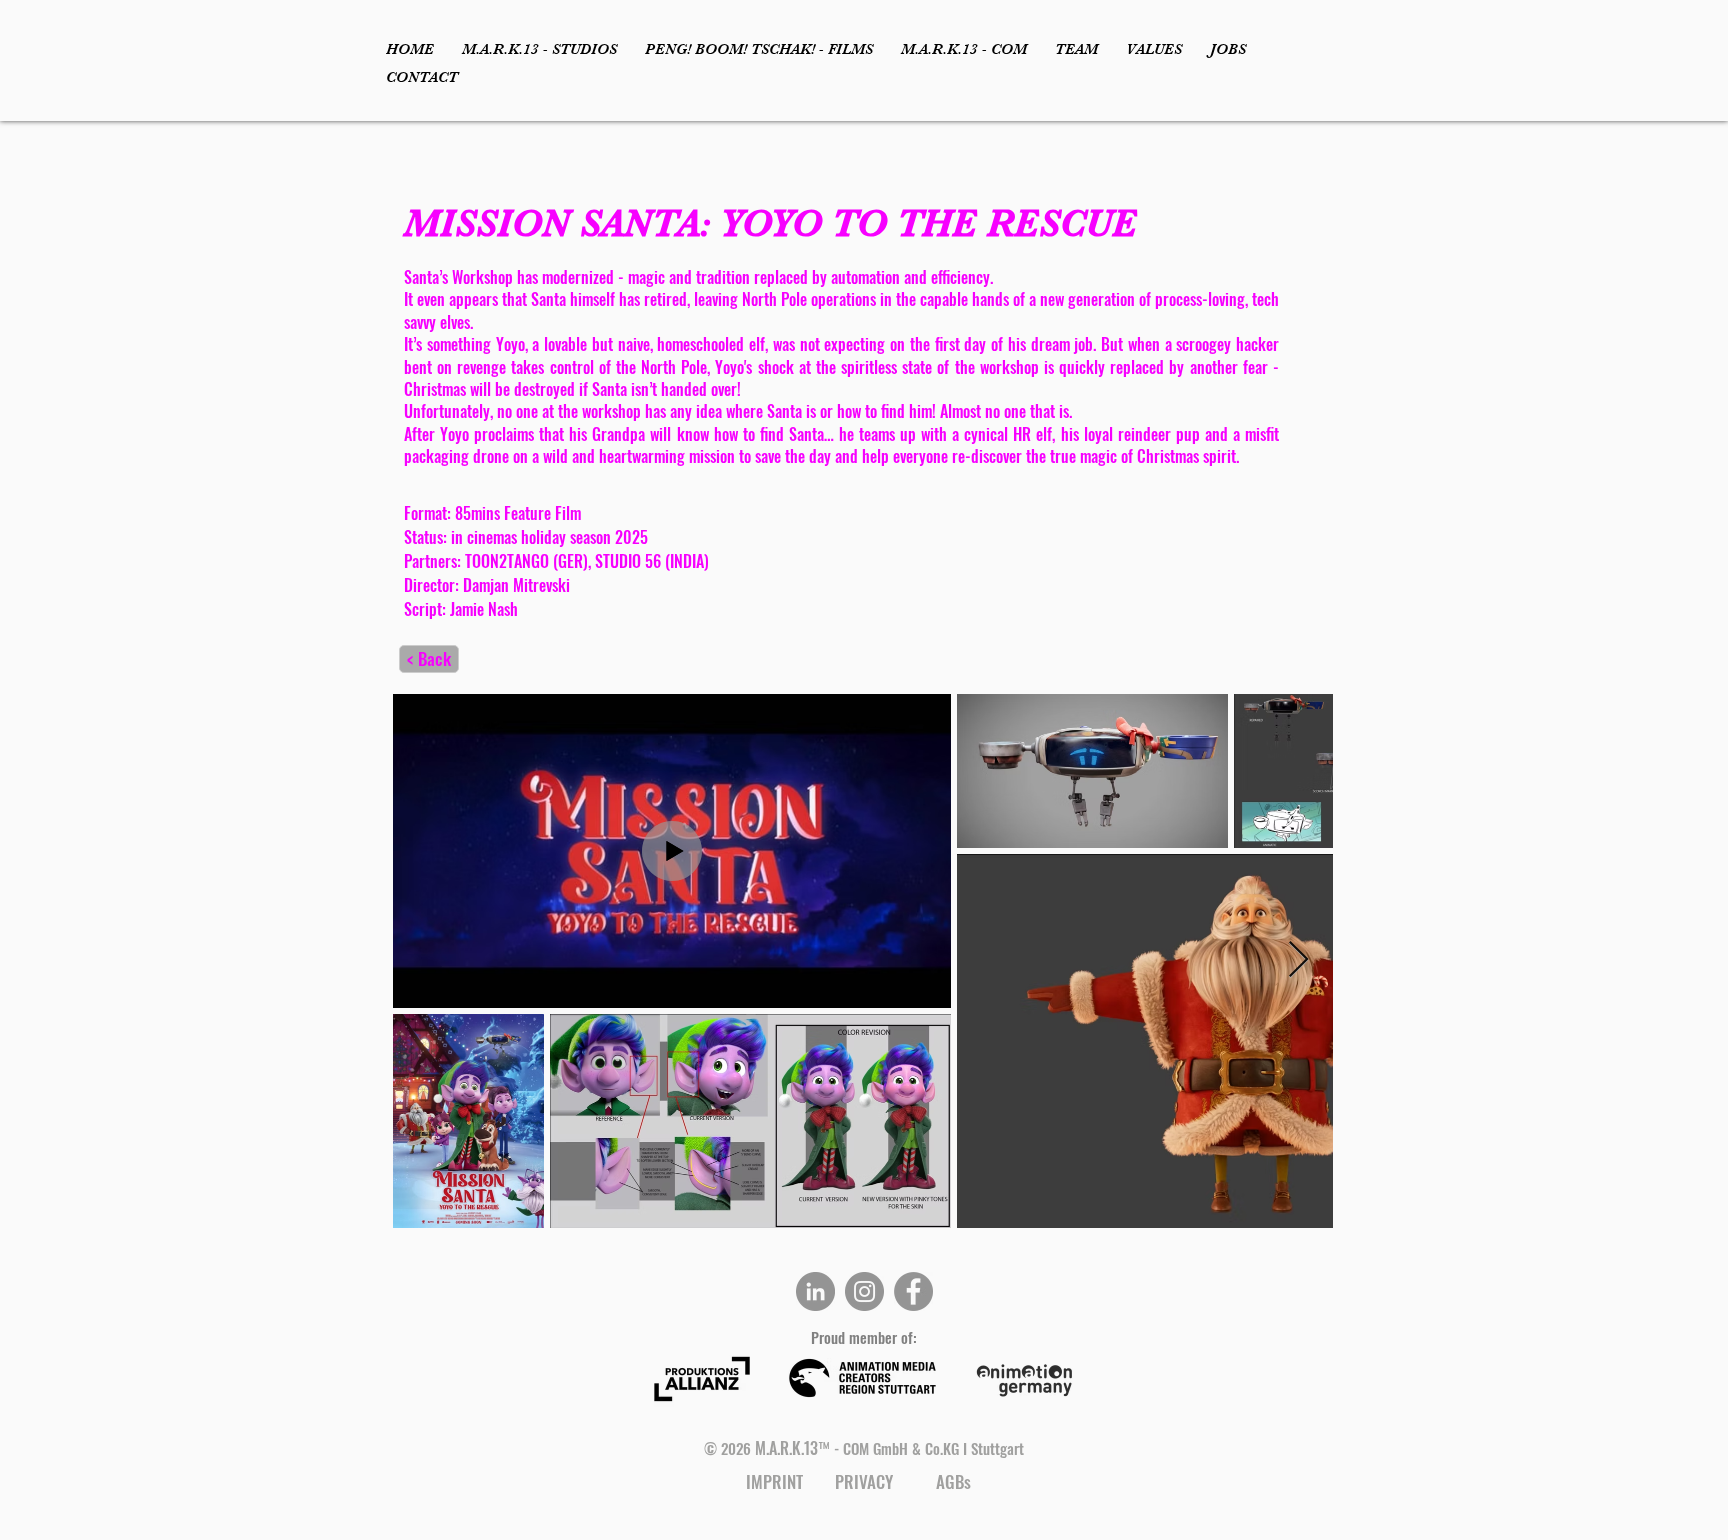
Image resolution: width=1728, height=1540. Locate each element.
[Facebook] (913, 1291)
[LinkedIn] (815, 1291)
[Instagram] (864, 1291)
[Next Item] (1298, 960)
